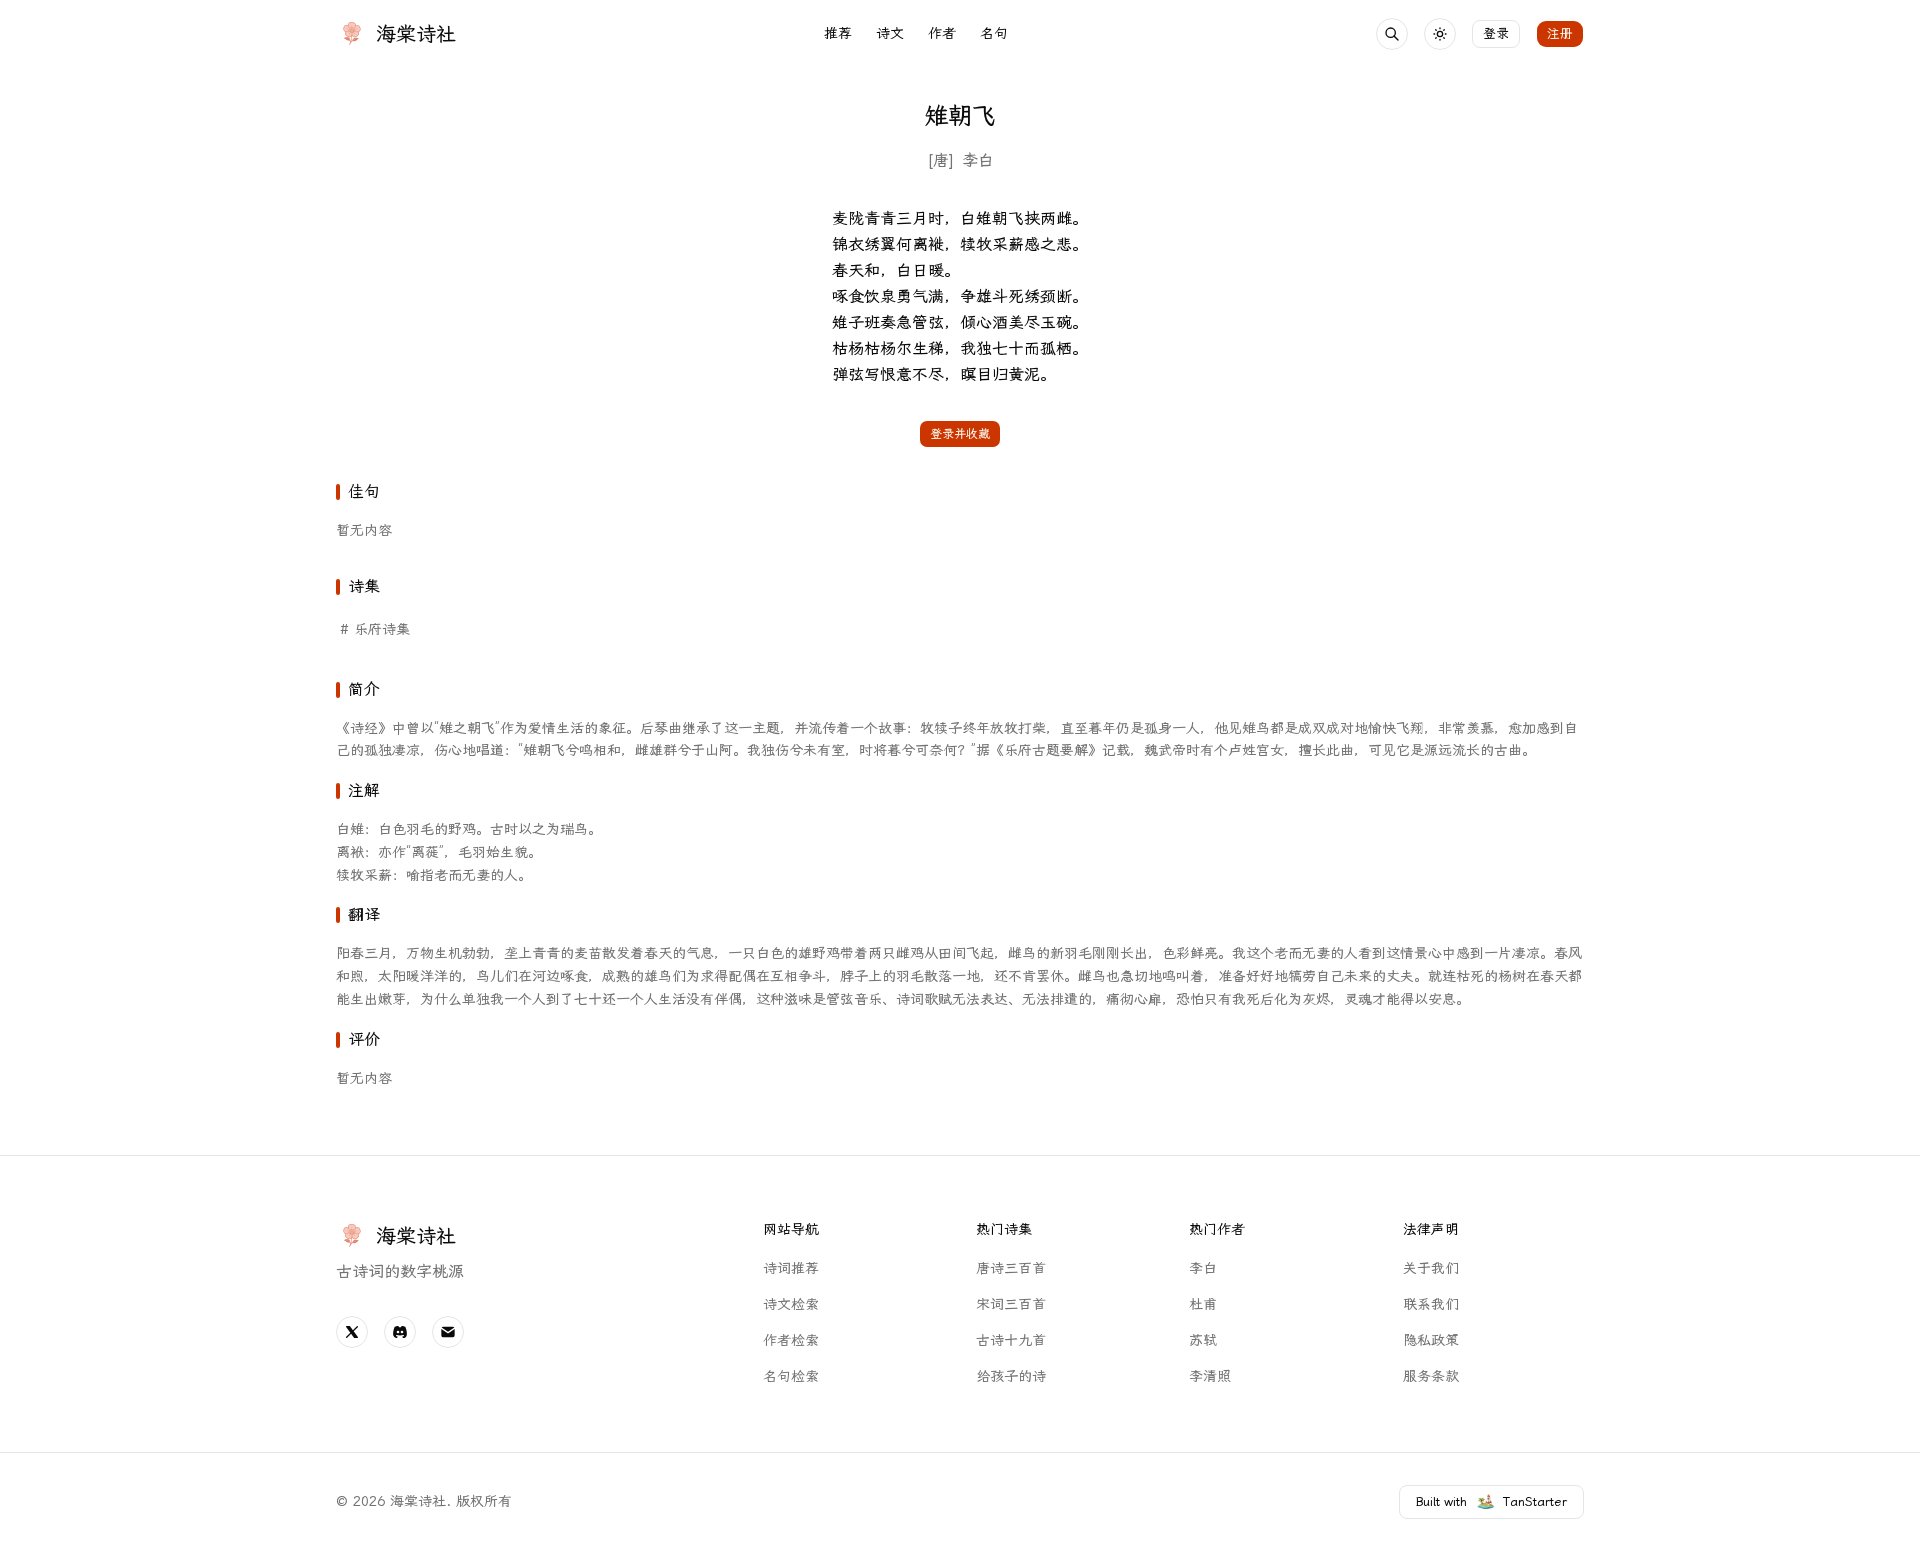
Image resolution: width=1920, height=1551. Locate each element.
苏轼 (1203, 1340)
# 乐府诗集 (375, 629)
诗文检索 (791, 1304)
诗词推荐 (791, 1268)
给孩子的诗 (1011, 1376)
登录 (1496, 33)
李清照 (1210, 1376)
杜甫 (1203, 1304)
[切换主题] (1440, 34)
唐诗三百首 (1011, 1268)
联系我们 (1431, 1304)
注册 (1560, 33)
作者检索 (791, 1340)
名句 (994, 33)
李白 (978, 160)
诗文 (890, 33)
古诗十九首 (1011, 1340)
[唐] (940, 160)
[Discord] (400, 1332)
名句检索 (791, 1376)
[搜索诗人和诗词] (1392, 34)
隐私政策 (1431, 1340)
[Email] (448, 1332)
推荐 (838, 33)
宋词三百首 (1011, 1304)
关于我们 (1431, 1268)
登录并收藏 (960, 434)
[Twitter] (352, 1332)
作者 (942, 33)
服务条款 (1431, 1376)
